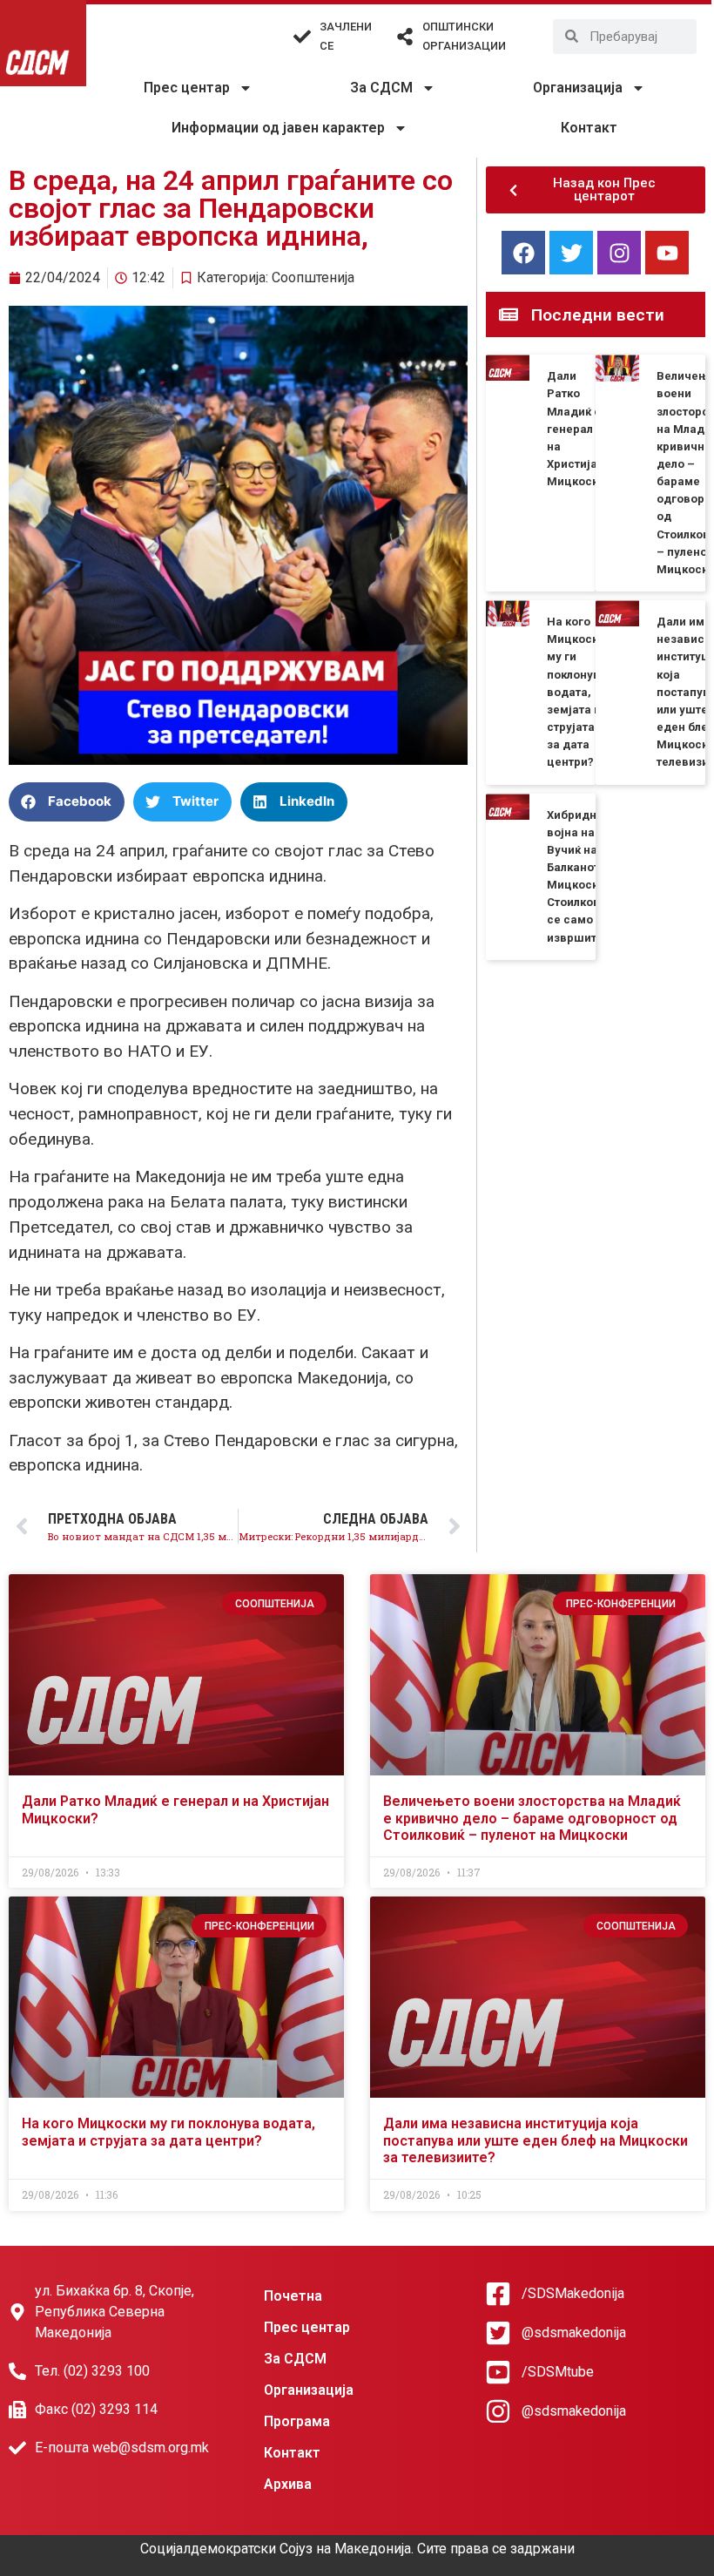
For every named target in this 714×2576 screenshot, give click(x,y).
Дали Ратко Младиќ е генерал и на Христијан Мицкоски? (579, 429)
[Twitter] (571, 253)
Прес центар (187, 88)
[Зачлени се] (302, 37)
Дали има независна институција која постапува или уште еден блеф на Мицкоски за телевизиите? (535, 2140)
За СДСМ (381, 88)
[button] (67, 802)
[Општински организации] (405, 37)
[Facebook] (523, 253)
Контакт (589, 128)
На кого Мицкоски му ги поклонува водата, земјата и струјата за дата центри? (577, 692)
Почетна (293, 2296)
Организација (578, 88)
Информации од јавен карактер (278, 128)
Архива (288, 2484)
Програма (297, 2421)
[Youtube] (667, 253)
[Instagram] (619, 253)
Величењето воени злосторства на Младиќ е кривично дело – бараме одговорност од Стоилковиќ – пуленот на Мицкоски (532, 1818)
